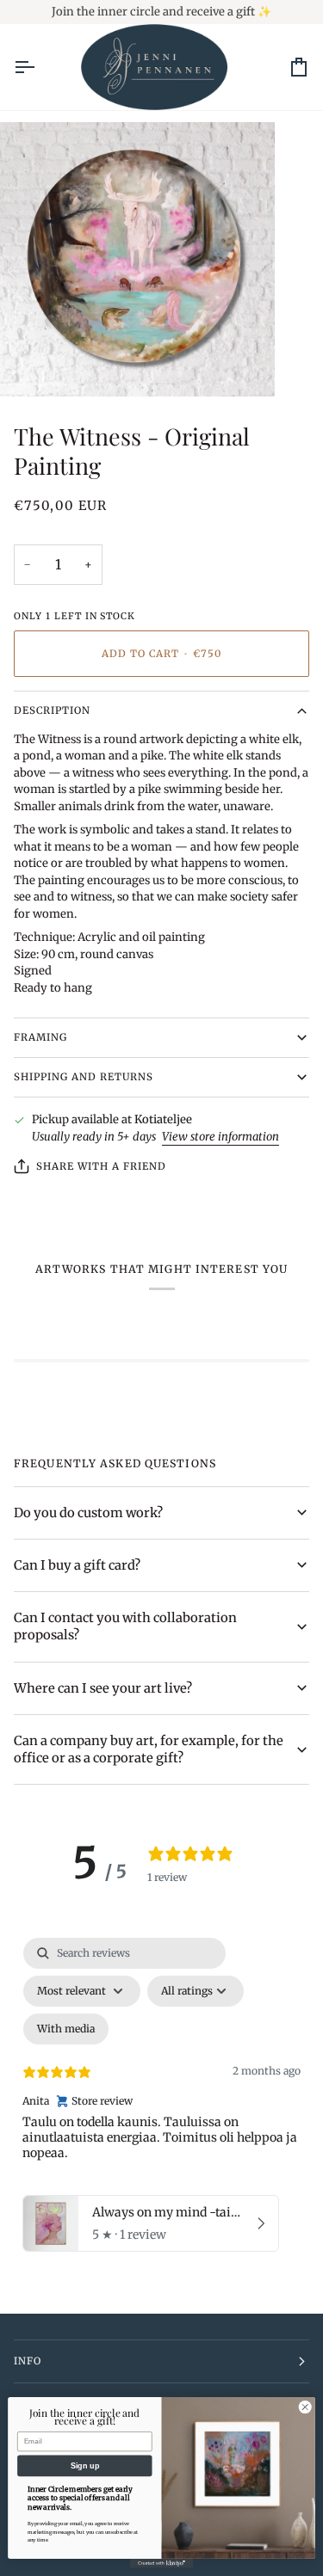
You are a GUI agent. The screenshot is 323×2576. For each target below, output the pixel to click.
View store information (221, 1137)
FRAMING (40, 1037)
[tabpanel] (161, 2099)
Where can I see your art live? (103, 1688)
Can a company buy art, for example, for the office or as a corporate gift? (149, 1749)
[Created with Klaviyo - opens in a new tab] (161, 2564)
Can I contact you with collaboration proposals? (125, 1626)
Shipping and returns (84, 1077)
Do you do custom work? (88, 1513)
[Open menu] (40, 68)
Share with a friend (102, 1166)
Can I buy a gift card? (77, 1565)
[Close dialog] (305, 2407)
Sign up (85, 2466)
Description (52, 710)
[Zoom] (32, 364)
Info (28, 2361)
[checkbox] (66, 2029)
